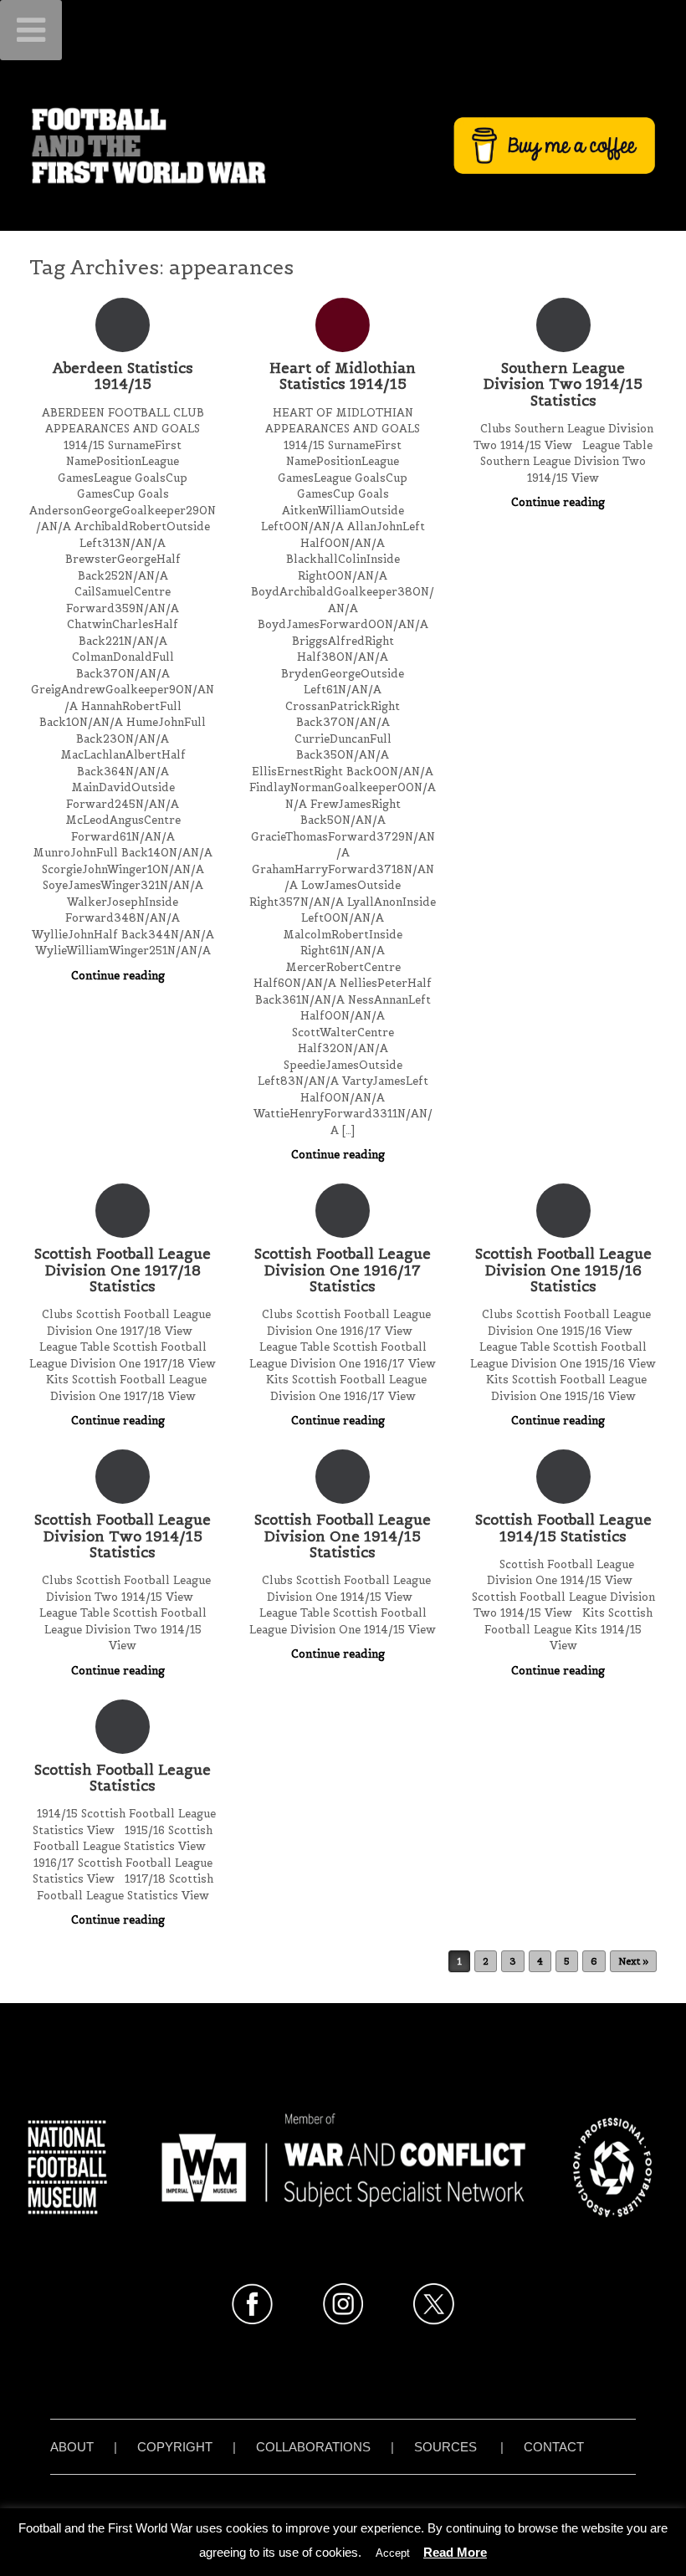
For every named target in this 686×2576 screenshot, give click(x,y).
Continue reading (120, 976)
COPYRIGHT (175, 2447)
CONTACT (554, 2447)
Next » (633, 1961)
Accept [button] (393, 2553)
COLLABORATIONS (313, 2447)
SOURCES (445, 2447)
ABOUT (72, 2447)
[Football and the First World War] (343, 145)
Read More (455, 2552)
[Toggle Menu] (31, 30)
